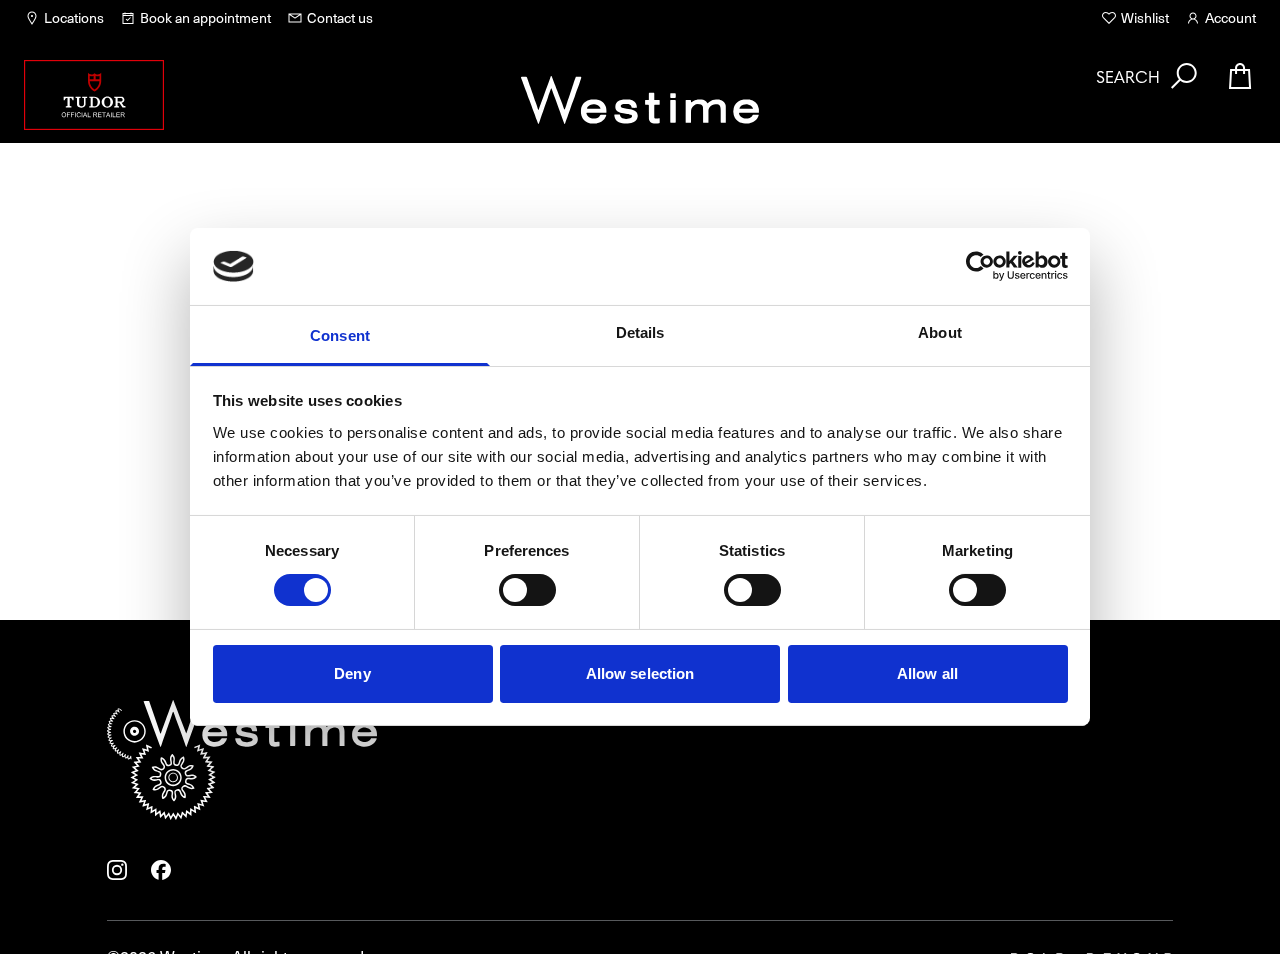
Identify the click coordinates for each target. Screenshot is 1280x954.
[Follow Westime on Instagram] (117, 870)
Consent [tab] (340, 335)
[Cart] (1240, 76)
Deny (352, 673)
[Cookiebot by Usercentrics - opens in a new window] (980, 266)
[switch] (527, 590)
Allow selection (640, 673)
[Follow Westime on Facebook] (161, 870)
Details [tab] (640, 332)
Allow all (927, 673)
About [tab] (940, 332)
